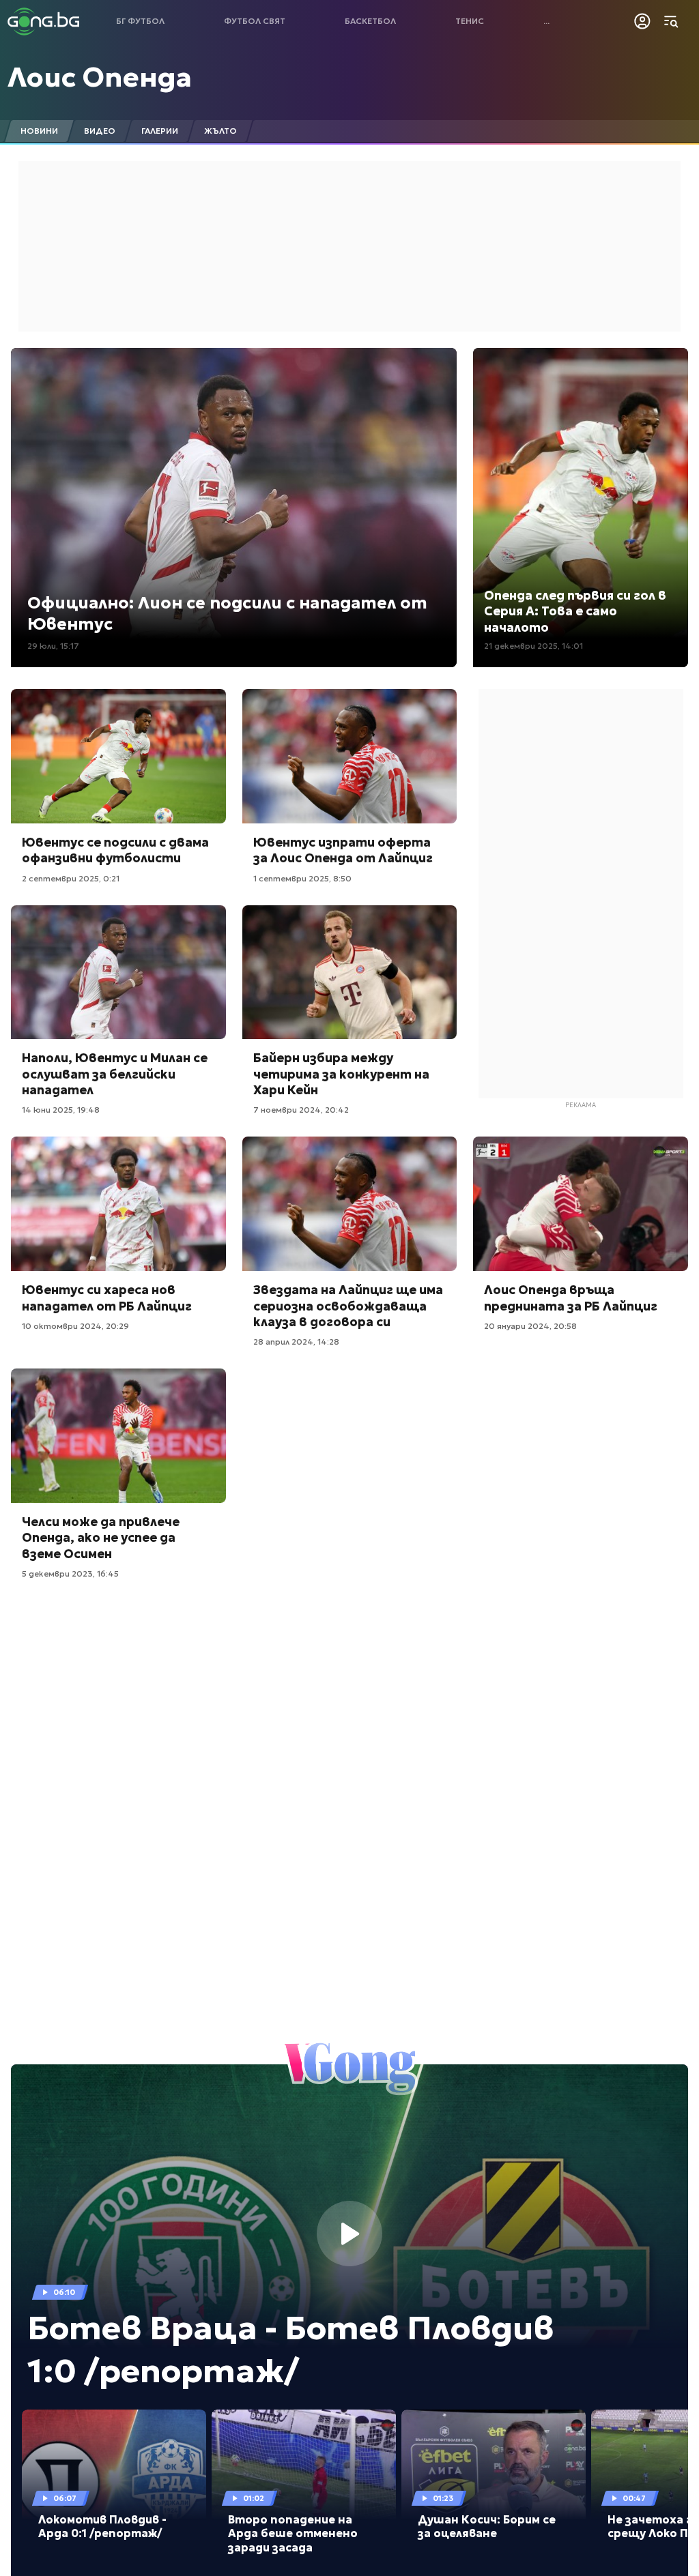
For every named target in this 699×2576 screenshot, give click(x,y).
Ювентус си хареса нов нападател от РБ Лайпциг (107, 1298)
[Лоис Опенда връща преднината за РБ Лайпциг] (581, 1204)
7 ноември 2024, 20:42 (301, 1110)
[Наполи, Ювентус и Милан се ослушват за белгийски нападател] (118, 972)
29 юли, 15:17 (53, 646)
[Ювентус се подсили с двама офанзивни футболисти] (118, 756)
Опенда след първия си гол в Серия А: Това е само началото (575, 611)
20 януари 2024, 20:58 (530, 1326)
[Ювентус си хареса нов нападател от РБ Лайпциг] (118, 1204)
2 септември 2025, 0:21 (71, 878)
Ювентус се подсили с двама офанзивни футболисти (115, 850)
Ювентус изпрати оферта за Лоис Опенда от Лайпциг (343, 850)
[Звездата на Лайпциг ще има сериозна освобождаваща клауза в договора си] (350, 1204)
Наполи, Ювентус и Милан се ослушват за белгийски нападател (115, 1074)
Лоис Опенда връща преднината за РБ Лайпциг (571, 1298)
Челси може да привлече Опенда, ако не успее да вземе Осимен (101, 1538)
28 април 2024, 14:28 (296, 1342)
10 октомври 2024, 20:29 (75, 1326)
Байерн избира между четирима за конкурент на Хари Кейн (341, 1074)
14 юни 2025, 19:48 (61, 1110)
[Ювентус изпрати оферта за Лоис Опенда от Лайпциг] (350, 756)
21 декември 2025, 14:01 (533, 646)
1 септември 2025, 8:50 (302, 878)
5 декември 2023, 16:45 (70, 1574)
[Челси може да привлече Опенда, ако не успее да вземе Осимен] (118, 1436)
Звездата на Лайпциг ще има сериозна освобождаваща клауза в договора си (348, 1306)
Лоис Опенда (100, 77)
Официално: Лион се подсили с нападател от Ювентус (227, 614)
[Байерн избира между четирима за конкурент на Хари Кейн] (350, 972)
